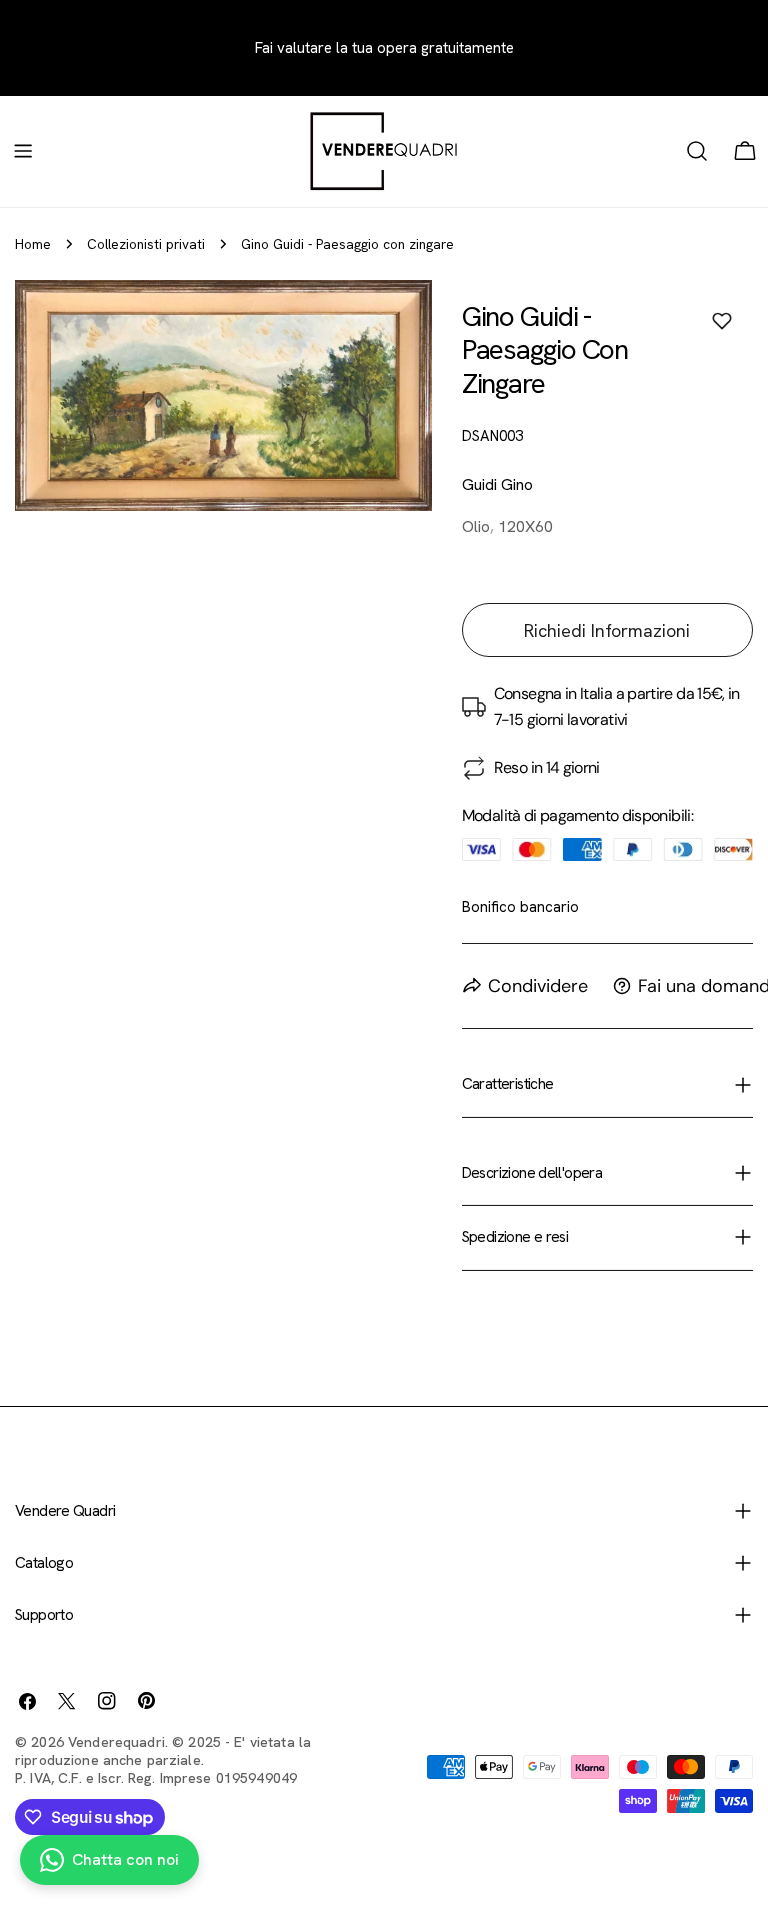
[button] (722, 321)
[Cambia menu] (23, 151)
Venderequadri (116, 1742)
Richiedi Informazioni (607, 630)
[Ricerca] (697, 151)
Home (33, 244)
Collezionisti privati (146, 244)
